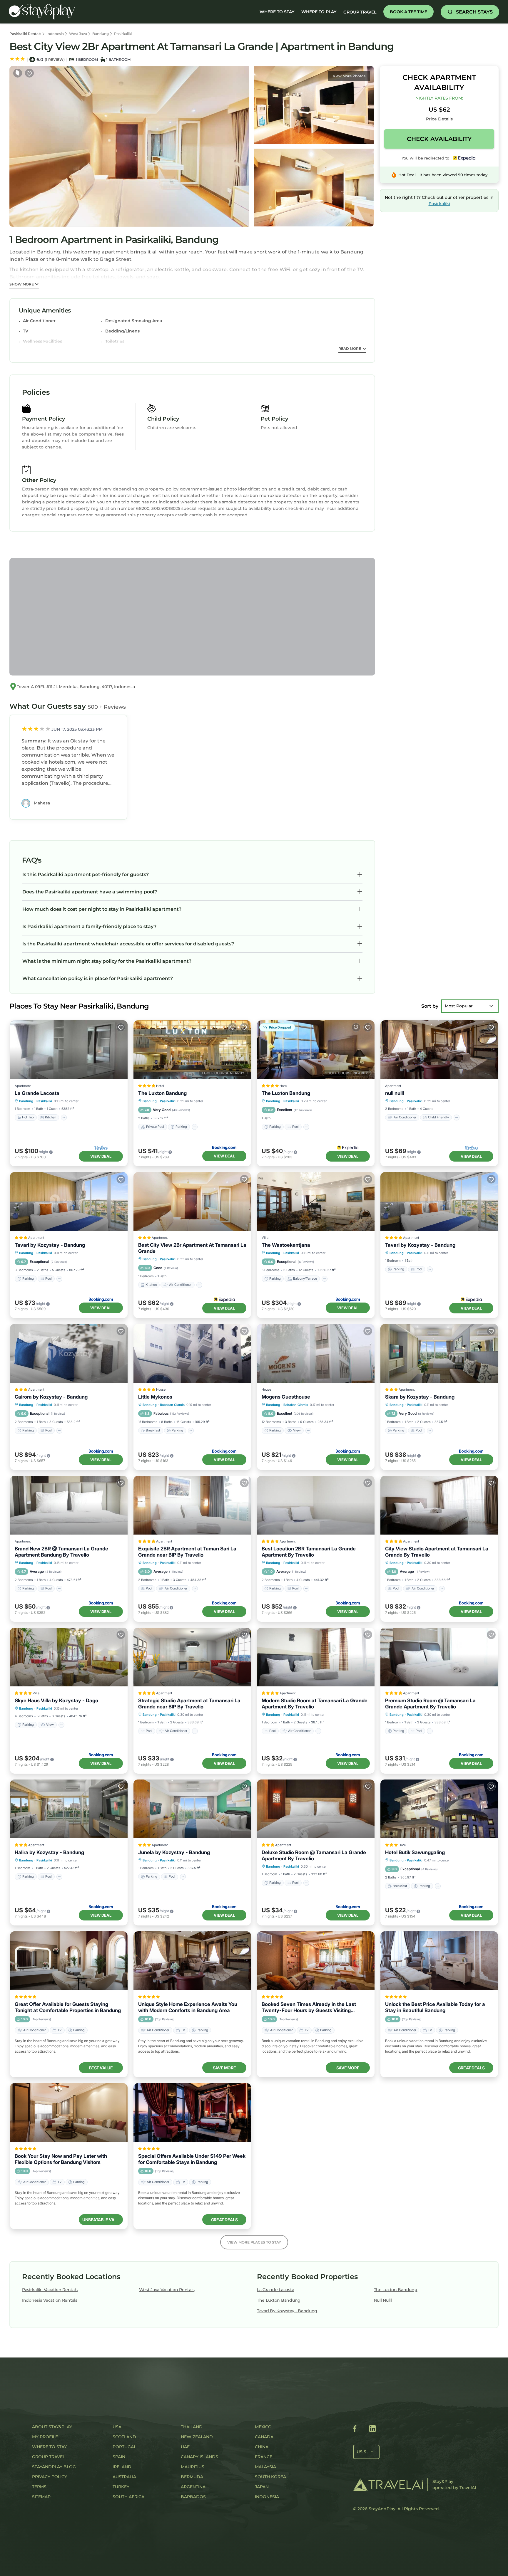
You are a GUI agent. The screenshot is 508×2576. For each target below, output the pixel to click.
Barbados (193, 2497)
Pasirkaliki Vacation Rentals (50, 2290)
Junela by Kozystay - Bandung (174, 1852)
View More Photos (349, 76)
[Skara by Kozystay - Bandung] (439, 1353)
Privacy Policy (50, 2477)
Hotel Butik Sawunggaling (415, 1852)
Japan (262, 2487)
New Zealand (197, 2437)
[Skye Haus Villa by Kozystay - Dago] (69, 1657)
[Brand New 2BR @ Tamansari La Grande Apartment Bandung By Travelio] (69, 1505)
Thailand (192, 2427)
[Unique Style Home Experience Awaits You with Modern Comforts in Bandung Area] (192, 1961)
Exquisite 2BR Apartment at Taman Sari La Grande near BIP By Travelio (187, 1552)
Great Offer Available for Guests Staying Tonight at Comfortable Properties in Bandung (68, 2007)
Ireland (122, 2467)
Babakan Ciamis (172, 1405)
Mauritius (193, 2467)
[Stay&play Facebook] (355, 2430)
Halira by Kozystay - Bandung (49, 1852)
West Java (78, 34)
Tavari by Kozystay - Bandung (50, 1245)
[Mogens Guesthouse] (316, 1353)
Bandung (101, 34)
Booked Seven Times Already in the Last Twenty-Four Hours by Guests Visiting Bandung (309, 2007)
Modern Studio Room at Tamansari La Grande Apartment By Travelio (315, 1704)
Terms (39, 2487)
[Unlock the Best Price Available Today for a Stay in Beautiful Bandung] (439, 1961)
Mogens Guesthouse (286, 1397)
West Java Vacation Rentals (167, 2290)
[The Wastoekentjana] (316, 1202)
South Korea (270, 2477)
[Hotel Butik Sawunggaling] (439, 1809)
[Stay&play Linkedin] (372, 2430)
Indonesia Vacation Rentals (50, 2300)
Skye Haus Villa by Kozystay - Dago (56, 1700)
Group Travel (360, 12)
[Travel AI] (388, 2485)
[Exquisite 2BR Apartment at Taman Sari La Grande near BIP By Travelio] (192, 1505)
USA (117, 2427)
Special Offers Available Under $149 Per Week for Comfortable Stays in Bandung (192, 2159)
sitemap (41, 2497)
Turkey (121, 2487)
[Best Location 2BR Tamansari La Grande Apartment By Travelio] (316, 1505)
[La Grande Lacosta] (69, 1050)
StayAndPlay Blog (54, 2467)
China (262, 2447)
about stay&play (52, 2427)
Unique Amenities (45, 310)
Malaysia (265, 2467)
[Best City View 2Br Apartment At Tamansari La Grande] (192, 1202)
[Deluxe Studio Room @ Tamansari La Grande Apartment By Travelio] (316, 1809)
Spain (119, 2457)
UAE (185, 2447)
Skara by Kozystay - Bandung (420, 1397)
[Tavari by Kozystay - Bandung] (69, 1202)
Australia (124, 2477)
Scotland (124, 2437)
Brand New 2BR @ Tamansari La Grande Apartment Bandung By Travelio (61, 1552)
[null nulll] (439, 1050)
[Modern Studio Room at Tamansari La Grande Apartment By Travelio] (316, 1657)
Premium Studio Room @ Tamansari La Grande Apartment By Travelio (430, 1704)
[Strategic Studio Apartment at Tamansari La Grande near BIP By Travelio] (192, 1657)
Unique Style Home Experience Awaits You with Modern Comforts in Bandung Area (188, 2007)
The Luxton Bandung (162, 1093)
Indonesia (55, 34)
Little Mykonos (155, 1397)
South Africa (128, 2497)
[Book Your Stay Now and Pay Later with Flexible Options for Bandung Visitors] (69, 2113)
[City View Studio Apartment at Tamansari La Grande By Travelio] (439, 1505)
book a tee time (408, 12)
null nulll (395, 1093)
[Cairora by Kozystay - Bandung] (69, 1353)
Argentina (193, 2487)
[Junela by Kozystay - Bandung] (192, 1809)
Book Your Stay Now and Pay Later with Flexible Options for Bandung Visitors (61, 2159)
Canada (264, 2437)
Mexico (263, 2427)
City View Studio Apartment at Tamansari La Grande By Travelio (437, 1552)
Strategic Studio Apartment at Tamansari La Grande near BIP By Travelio (189, 1704)
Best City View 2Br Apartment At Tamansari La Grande (192, 1248)
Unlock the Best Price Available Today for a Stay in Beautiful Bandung (435, 2007)
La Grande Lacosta (37, 1093)
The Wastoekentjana (286, 1245)
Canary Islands (199, 2457)
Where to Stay (49, 2447)
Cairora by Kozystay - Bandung (51, 1397)
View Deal (101, 1156)
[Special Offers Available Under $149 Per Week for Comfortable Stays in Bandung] (192, 2113)
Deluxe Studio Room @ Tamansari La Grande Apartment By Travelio (314, 1855)
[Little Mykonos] (192, 1353)
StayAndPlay (382, 2509)
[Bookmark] (29, 73)
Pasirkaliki (123, 34)
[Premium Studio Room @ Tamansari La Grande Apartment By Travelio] (439, 1657)
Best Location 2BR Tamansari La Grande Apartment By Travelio (309, 1552)
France (264, 2457)
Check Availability (439, 139)
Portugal (124, 2447)
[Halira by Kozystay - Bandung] (69, 1809)
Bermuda (192, 2477)
